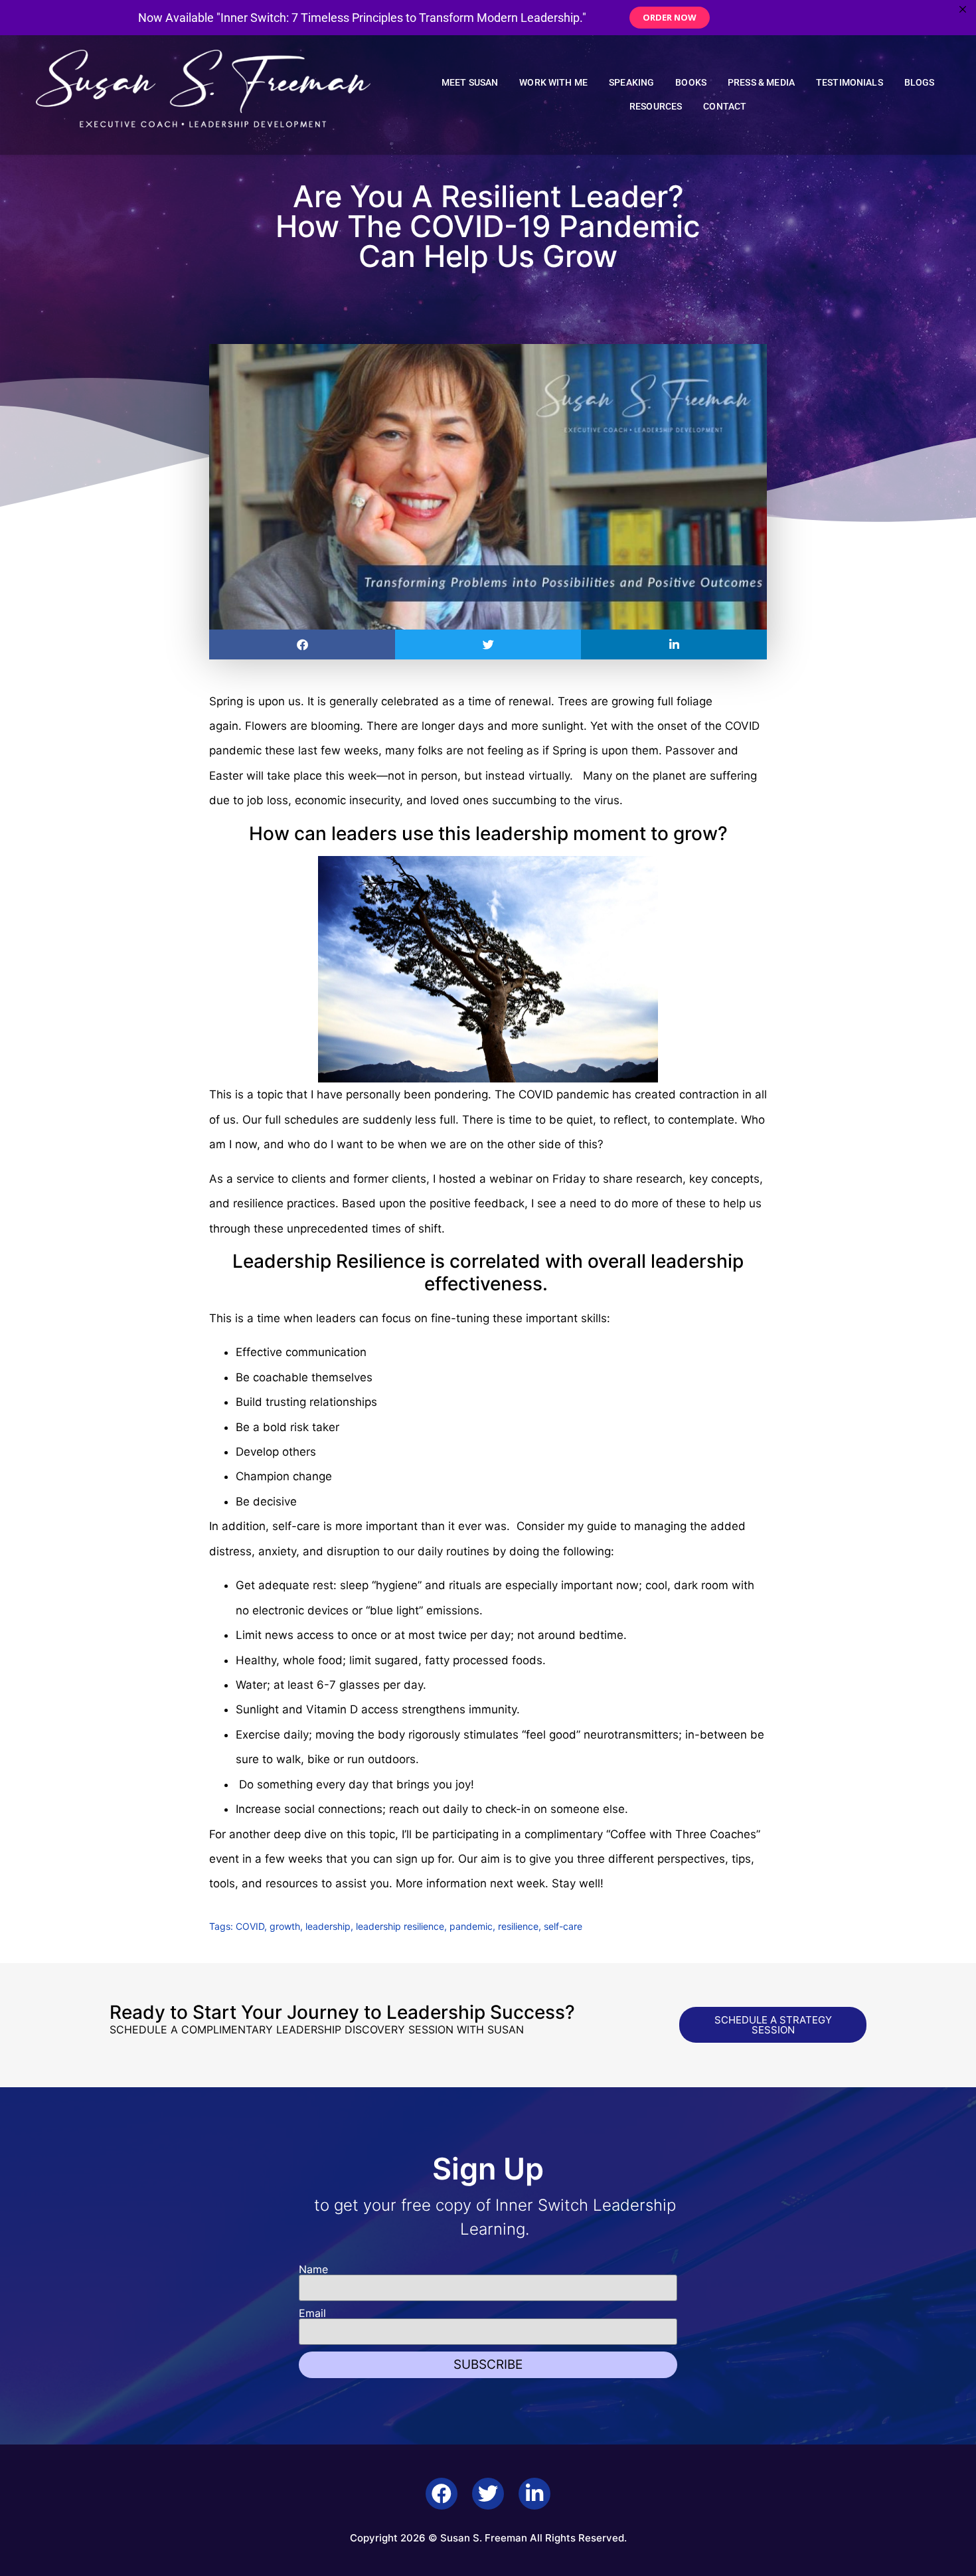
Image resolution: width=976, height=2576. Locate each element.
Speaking (631, 83)
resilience (518, 1926)
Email (312, 2313)
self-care (563, 1926)
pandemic (471, 1926)
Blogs (920, 83)
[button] (302, 644)
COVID (250, 1926)
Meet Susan (470, 83)
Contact (725, 107)
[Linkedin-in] (534, 2494)
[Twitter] (488, 2494)
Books (691, 83)
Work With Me (553, 83)
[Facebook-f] (442, 2494)
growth (285, 1926)
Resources (656, 107)
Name (313, 2269)
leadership (328, 1926)
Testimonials (850, 83)
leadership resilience (400, 1926)
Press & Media (761, 83)
